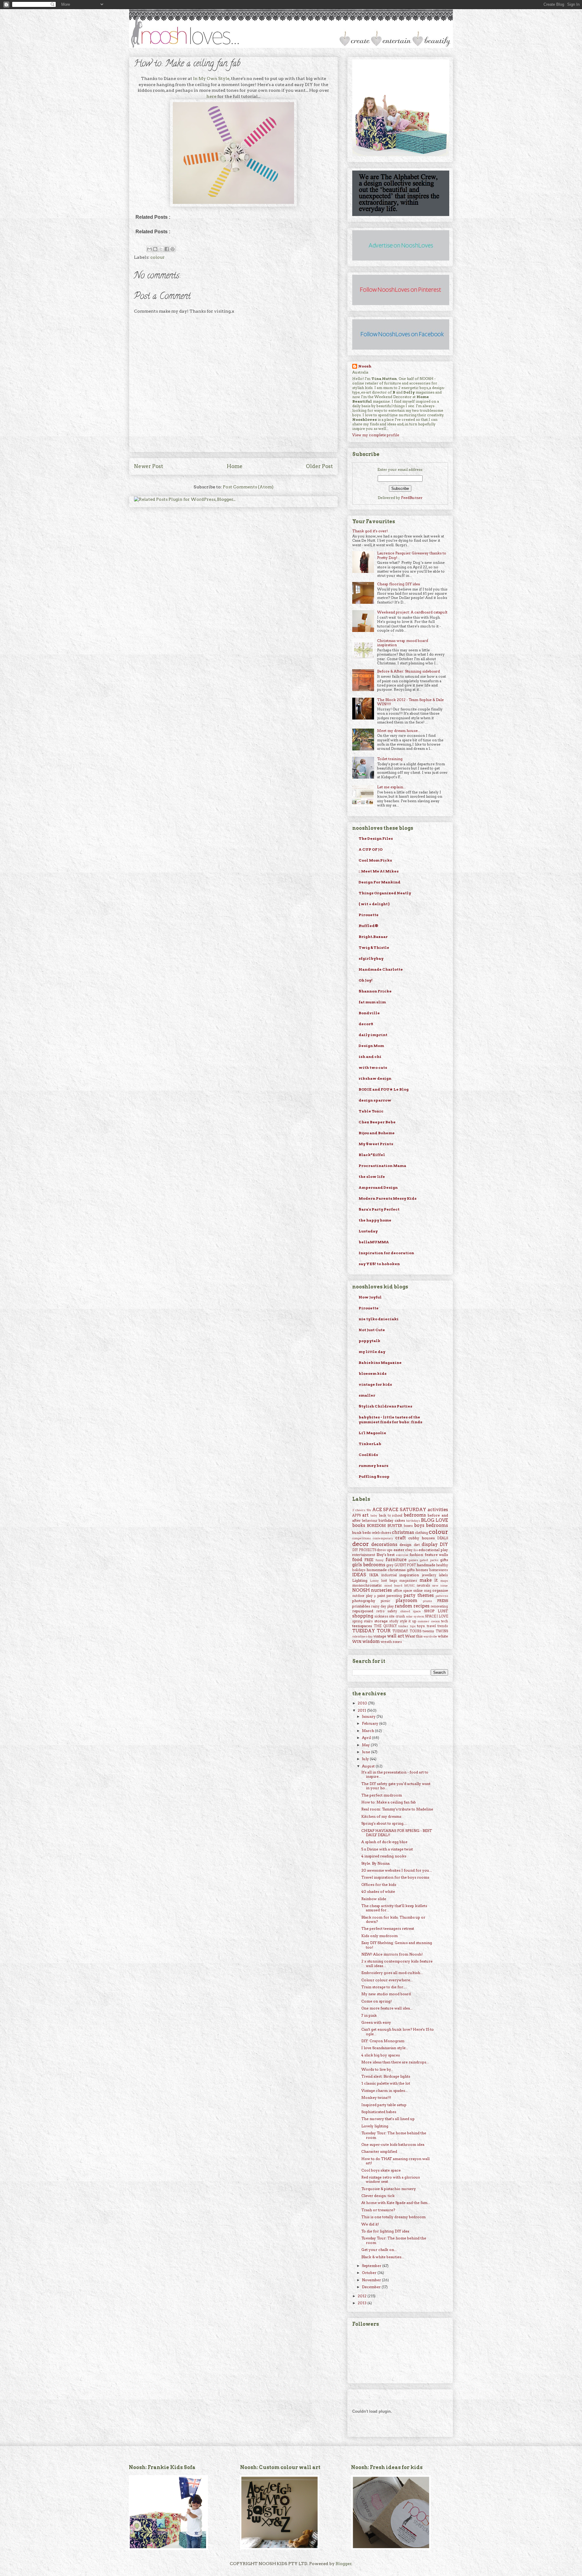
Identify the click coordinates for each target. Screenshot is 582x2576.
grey (390, 1565)
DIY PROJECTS (364, 1550)
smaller (367, 1395)
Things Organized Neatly (385, 893)
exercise (402, 1555)
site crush (397, 1616)
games (413, 1560)
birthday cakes (392, 1520)
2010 (363, 1703)
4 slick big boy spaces (381, 2055)
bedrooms (415, 1515)
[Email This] (149, 249)
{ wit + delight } (374, 904)
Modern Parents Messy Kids (388, 1198)
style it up (408, 1621)
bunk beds (361, 1532)
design (405, 1545)
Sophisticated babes (379, 2112)
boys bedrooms (431, 1525)
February (371, 1723)
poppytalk (370, 1341)
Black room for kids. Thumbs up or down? (393, 1919)
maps (444, 1581)
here (211, 96)
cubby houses (421, 1538)
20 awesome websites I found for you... (397, 1870)
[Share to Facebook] (167, 249)
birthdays (413, 1521)
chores (386, 1533)
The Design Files (376, 838)
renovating (439, 1606)
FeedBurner (412, 498)
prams (427, 1601)
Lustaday (368, 1231)
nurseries (381, 1590)
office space (403, 1591)
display (430, 1544)
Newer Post (149, 466)
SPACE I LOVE (436, 1616)
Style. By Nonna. (376, 1863)
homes (422, 1570)
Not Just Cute (372, 1330)
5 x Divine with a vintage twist (387, 1849)
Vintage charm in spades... (385, 2091)
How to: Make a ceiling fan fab (187, 64)
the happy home (375, 1220)
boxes (408, 1526)
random (403, 1606)
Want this (414, 1636)
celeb (376, 1533)
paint (381, 1596)
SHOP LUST (436, 1611)
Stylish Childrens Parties (385, 1406)
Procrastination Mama (382, 1166)
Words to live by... (377, 2069)
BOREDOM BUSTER (385, 1526)
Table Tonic (371, 1111)
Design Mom (371, 1046)
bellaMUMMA (374, 1242)
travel (431, 1626)
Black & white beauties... (383, 2257)
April (367, 1738)
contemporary (383, 1538)
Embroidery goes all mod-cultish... (392, 1973)
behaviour (370, 1521)
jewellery (429, 1575)
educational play (433, 1550)
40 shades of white (378, 1891)
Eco (416, 1550)
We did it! (370, 2224)
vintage (380, 1636)
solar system (415, 1616)
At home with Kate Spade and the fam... (396, 2203)
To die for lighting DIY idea (385, 2231)
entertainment (364, 1555)
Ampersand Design (378, 1187)
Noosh (365, 366)
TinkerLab (370, 1444)
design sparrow (375, 1100)
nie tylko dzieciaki (379, 1319)
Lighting (360, 1580)
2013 (363, 2303)
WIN (357, 1642)
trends (443, 1626)
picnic (385, 1601)
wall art (395, 1636)
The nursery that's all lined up (388, 2119)
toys (421, 1626)
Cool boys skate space (381, 2170)
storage (381, 1621)
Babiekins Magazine (380, 1363)
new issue (440, 1585)
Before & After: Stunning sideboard (408, 671)
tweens (428, 1631)
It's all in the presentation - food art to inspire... (395, 1774)
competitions (361, 1538)
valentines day (363, 1636)
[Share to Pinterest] (172, 249)
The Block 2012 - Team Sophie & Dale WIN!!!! (410, 702)
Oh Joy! (366, 980)
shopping (363, 1616)
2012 (363, 2296)
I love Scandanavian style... (385, 2048)
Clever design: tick (378, 2196)
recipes (421, 1606)
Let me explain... (391, 787)
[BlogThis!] (155, 249)
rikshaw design (375, 1078)
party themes (419, 1595)
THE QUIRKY (385, 1626)
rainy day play (382, 1606)
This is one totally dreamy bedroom (393, 2217)
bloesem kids (373, 1373)
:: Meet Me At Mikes (379, 871)
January (369, 1716)
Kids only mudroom (380, 1936)
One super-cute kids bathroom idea (393, 2144)
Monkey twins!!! (376, 2097)
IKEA (374, 1575)
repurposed (363, 1611)
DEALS (443, 1538)
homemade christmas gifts (391, 1570)
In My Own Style (211, 78)
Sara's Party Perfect (379, 1209)
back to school (391, 1516)
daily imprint (373, 1035)
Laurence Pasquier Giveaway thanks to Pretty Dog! (412, 555)
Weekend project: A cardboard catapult (412, 612)
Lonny (375, 1581)
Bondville (369, 1013)
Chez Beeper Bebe (377, 1122)
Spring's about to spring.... (384, 1823)
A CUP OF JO (371, 849)
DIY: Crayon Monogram (383, 2041)
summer (423, 1621)
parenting (394, 1596)
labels (443, 1575)
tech (445, 1621)
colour (157, 257)
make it (429, 1580)
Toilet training (390, 759)
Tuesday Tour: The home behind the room (394, 2135)
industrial (389, 1575)
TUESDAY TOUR (371, 1631)
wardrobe (430, 1636)
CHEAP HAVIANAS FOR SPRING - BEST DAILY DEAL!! (397, 1833)
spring (357, 1621)
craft (401, 1538)
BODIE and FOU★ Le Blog (384, 1089)
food (357, 1560)
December (372, 2287)
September (372, 2266)
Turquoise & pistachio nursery (389, 2189)
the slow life (372, 1177)
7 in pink (369, 2015)
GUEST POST (405, 1565)
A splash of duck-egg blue (384, 1842)
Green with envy (376, 2022)
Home (235, 466)
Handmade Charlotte (381, 969)
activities (438, 1510)
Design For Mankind (380, 882)
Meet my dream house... (399, 731)
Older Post (319, 466)
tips (413, 1626)
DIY (444, 1544)
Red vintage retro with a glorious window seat (391, 2179)
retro (380, 1611)
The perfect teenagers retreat (388, 1928)
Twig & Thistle (374, 947)
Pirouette (369, 915)
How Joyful (370, 1297)
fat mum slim (372, 1002)
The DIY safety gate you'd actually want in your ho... (396, 1786)
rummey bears (373, 1466)
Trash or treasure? (378, 2210)
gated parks (429, 1560)
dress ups (385, 1550)
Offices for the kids (379, 1885)
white (443, 1636)
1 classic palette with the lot (386, 2083)
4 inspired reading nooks (384, 1856)
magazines (408, 1581)
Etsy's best (386, 1555)
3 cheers (359, 1510)
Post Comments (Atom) (248, 487)
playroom (406, 1600)
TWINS (442, 1631)
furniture (396, 1560)
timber (403, 1626)
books (359, 1525)
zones (397, 1642)
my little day (372, 1352)
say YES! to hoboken (379, 1264)
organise (440, 1590)
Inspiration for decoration (386, 1253)
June (366, 1752)
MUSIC (410, 1585)
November (372, 2280)
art (365, 1515)
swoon (435, 1621)
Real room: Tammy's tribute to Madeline (397, 1809)
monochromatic (367, 1585)
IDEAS (359, 1575)
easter (399, 1550)
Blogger (344, 2564)
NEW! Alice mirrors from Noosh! (392, 1954)
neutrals (423, 1585)
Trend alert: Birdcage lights (386, 2076)
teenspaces (362, 1626)
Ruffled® (368, 926)
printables (361, 1606)
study (394, 1621)
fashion (416, 1555)
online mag (422, 1591)
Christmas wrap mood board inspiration (403, 643)
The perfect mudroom (382, 1795)
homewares (439, 1570)
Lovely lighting (375, 2126)
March (368, 1731)
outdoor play (362, 1596)
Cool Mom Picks (375, 860)
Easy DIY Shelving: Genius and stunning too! (397, 1945)
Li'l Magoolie (372, 1433)
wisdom (371, 1641)
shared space (411, 1611)
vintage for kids (375, 1384)
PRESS (443, 1601)
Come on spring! (376, 2001)
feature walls (436, 1555)
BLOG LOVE (435, 1520)
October (370, 2273)
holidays (359, 1570)
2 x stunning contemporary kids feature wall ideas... (397, 1963)
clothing (421, 1533)
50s (369, 1510)
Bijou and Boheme (377, 1133)
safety (392, 1611)
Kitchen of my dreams (381, 1816)
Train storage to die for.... (384, 1987)
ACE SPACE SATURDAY (399, 1510)
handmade (426, 1565)
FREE (369, 1560)
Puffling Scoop (374, 1476)
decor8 (366, 1024)
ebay (409, 1550)
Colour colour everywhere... (387, 1980)
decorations (384, 1544)
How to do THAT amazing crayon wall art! (395, 2161)
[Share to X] (161, 249)
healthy (442, 1565)
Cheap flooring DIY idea (398, 584)
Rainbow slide (374, 1899)
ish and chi (370, 1057)
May (366, 1745)
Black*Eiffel (372, 1155)
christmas (403, 1532)
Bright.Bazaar (373, 937)
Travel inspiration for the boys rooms (395, 1877)
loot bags (389, 1581)
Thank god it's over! (370, 531)
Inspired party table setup (384, 2105)
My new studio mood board (386, 1994)
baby (374, 1516)
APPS (356, 1516)
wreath (386, 1642)
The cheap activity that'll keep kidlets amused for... (394, 1908)
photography (364, 1601)
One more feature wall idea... (387, 2008)
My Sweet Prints (376, 1144)
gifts (444, 1560)
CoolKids (368, 1455)
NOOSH (361, 1590)
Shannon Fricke (375, 991)
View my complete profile (376, 435)
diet (417, 1545)
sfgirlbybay (371, 958)
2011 (362, 1710)
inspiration (409, 1575)
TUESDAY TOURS (407, 1631)
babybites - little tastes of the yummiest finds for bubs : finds (390, 1419)
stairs (368, 1621)
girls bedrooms (369, 1565)
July (366, 1759)
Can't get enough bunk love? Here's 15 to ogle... (398, 2031)
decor (361, 1544)
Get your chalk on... (379, 2250)
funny (380, 1560)
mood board (393, 1585)
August (369, 1766)
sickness (381, 1616)
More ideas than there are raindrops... (395, 2062)
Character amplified (379, 2151)
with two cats (373, 1067)
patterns (442, 1596)
